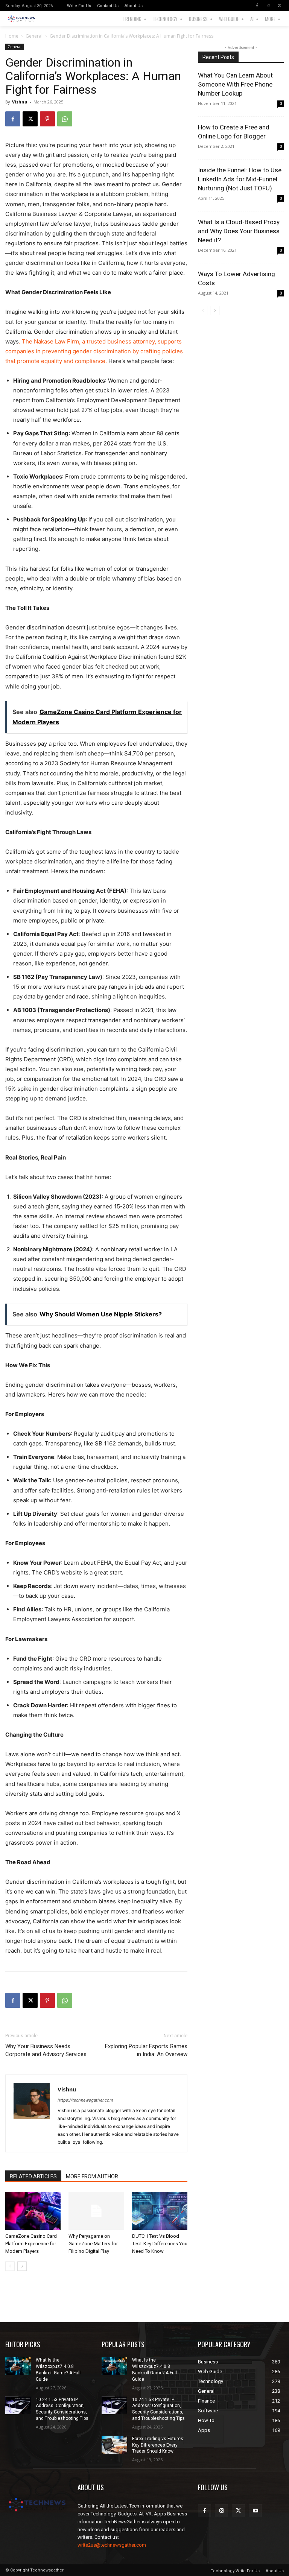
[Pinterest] (47, 119)
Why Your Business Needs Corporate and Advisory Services (46, 2050)
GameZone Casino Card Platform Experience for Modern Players (31, 2244)
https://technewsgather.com (85, 2100)
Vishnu (20, 102)
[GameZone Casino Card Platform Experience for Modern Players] (33, 2211)
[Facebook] (257, 6)
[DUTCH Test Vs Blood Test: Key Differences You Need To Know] (160, 2211)
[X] (280, 6)
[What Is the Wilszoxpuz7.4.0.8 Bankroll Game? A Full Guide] (18, 2366)
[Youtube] (255, 2511)
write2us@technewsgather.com (112, 2545)
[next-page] (22, 2266)
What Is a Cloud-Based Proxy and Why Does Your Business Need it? (239, 231)
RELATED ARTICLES (33, 2176)
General (34, 36)
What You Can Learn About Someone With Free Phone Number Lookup (235, 84)
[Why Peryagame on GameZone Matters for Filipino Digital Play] (96, 2211)
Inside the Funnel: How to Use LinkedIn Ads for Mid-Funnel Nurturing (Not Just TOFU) (240, 179)
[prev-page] (10, 2266)
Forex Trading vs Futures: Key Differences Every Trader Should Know (158, 2445)
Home (12, 36)
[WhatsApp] (65, 119)
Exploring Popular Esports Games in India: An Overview (146, 2050)
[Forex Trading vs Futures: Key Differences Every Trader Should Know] (114, 2445)
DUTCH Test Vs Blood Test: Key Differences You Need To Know (160, 2244)
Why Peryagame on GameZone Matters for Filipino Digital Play (93, 2244)
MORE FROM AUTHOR (92, 2176)
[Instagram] (268, 6)
